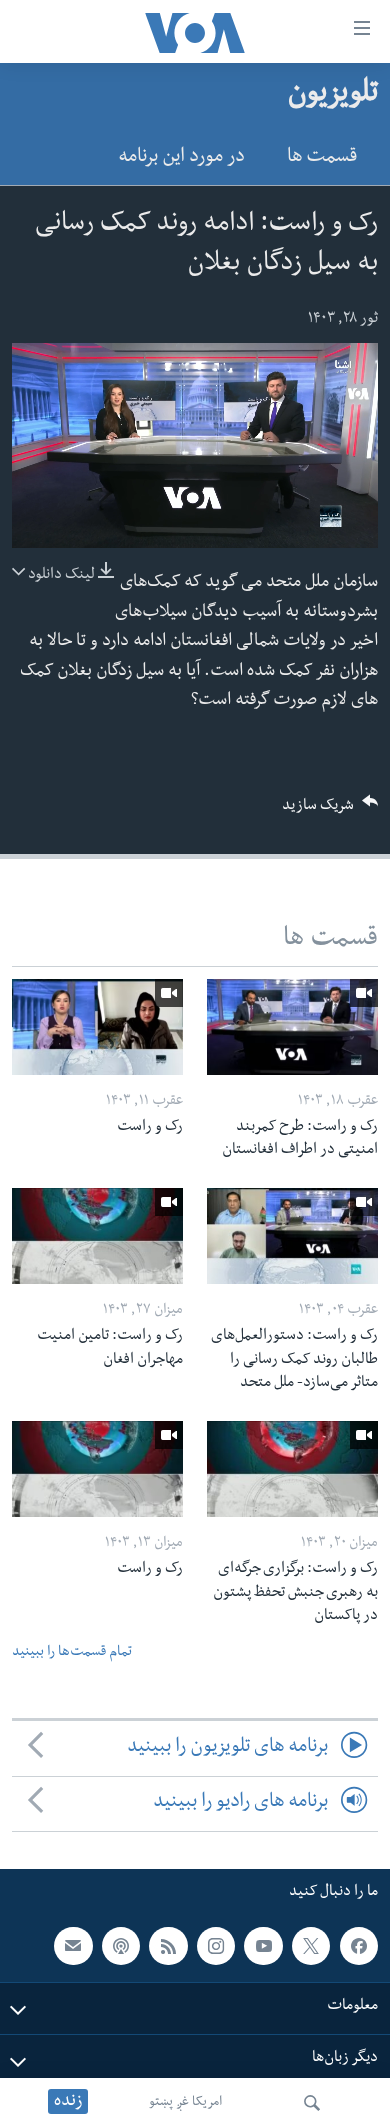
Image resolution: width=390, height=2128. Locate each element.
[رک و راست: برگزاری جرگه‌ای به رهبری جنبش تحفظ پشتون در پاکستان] (292, 1469)
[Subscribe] (73, 1945)
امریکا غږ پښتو (185, 2103)
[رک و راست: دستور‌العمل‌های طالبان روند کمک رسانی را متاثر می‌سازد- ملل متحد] (292, 1236)
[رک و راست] (97, 1027)
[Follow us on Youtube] (263, 1945)
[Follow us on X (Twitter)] (311, 1945)
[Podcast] (121, 1945)
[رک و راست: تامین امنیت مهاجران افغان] (97, 1236)
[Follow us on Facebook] (359, 1945)
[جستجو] (312, 2103)
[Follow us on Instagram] (216, 1945)
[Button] (330, 811)
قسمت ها (322, 158)
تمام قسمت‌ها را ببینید (72, 1653)
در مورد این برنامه (181, 158)
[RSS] (168, 1945)
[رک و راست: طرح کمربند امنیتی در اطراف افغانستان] (292, 1027)
